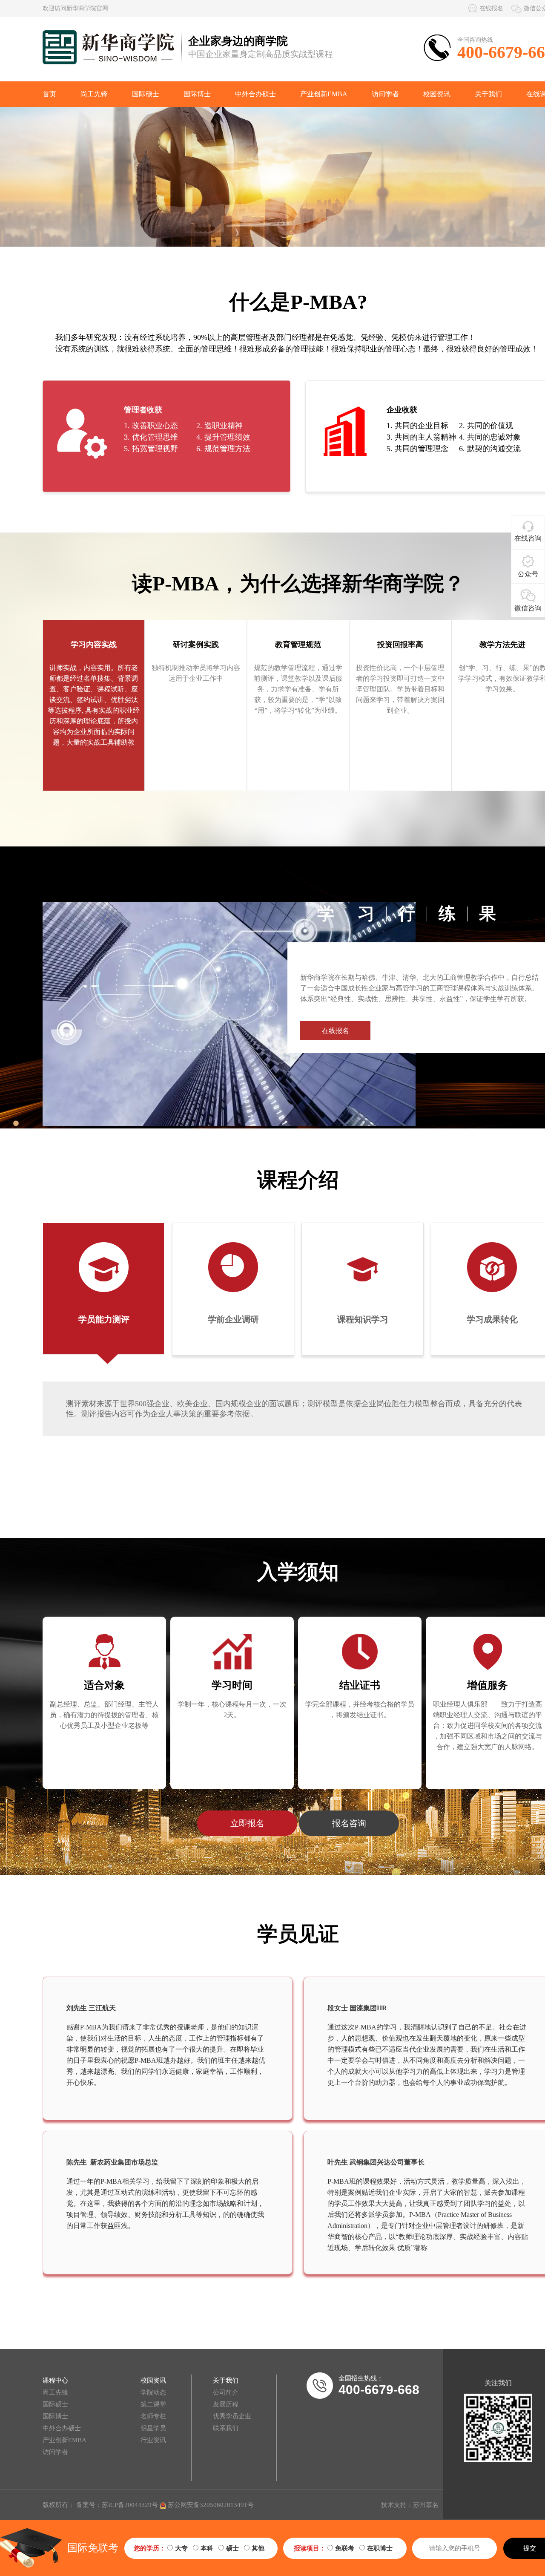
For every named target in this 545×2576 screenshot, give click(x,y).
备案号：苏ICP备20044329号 (117, 2505)
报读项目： (310, 2548)
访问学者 (385, 94)
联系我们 (226, 2428)
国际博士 (197, 94)
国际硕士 (146, 94)
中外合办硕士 (255, 94)
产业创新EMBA (324, 94)
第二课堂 (153, 2404)
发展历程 (226, 2404)
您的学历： (150, 2548)
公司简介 (226, 2392)
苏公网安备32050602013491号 (210, 2505)
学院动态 (153, 2392)
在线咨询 (528, 538)
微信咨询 (528, 608)
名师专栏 (153, 2416)
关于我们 (488, 94)
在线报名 (491, 8)
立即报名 (247, 1823)
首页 (49, 94)
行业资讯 (153, 2440)
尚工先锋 (94, 94)
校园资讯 (437, 94)
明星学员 (153, 2428)
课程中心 (55, 2380)
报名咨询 (349, 1823)
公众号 (528, 574)
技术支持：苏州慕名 (410, 2505)
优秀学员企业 (232, 2416)
